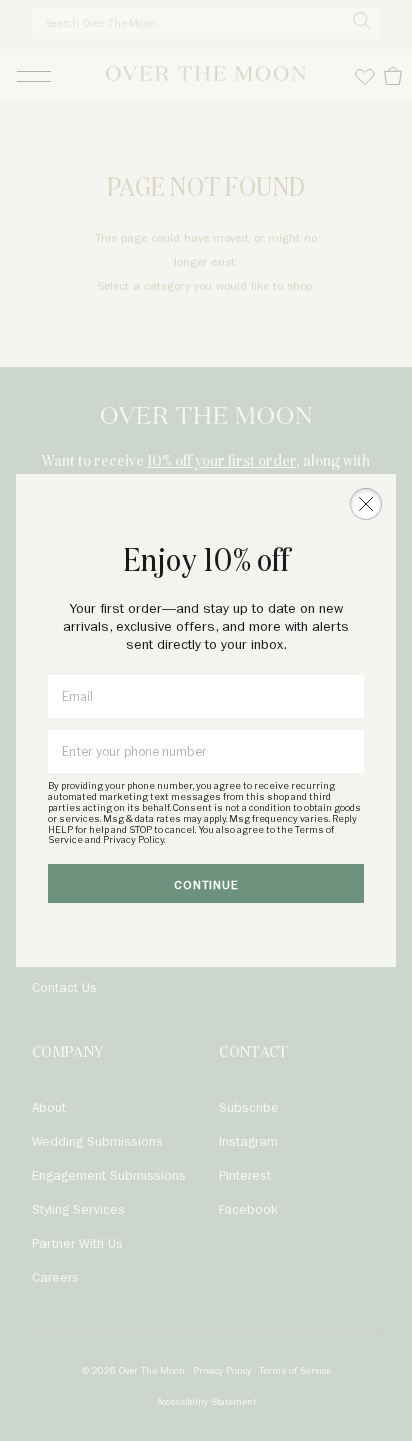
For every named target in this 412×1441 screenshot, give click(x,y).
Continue (206, 885)
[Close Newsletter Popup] (366, 504)
